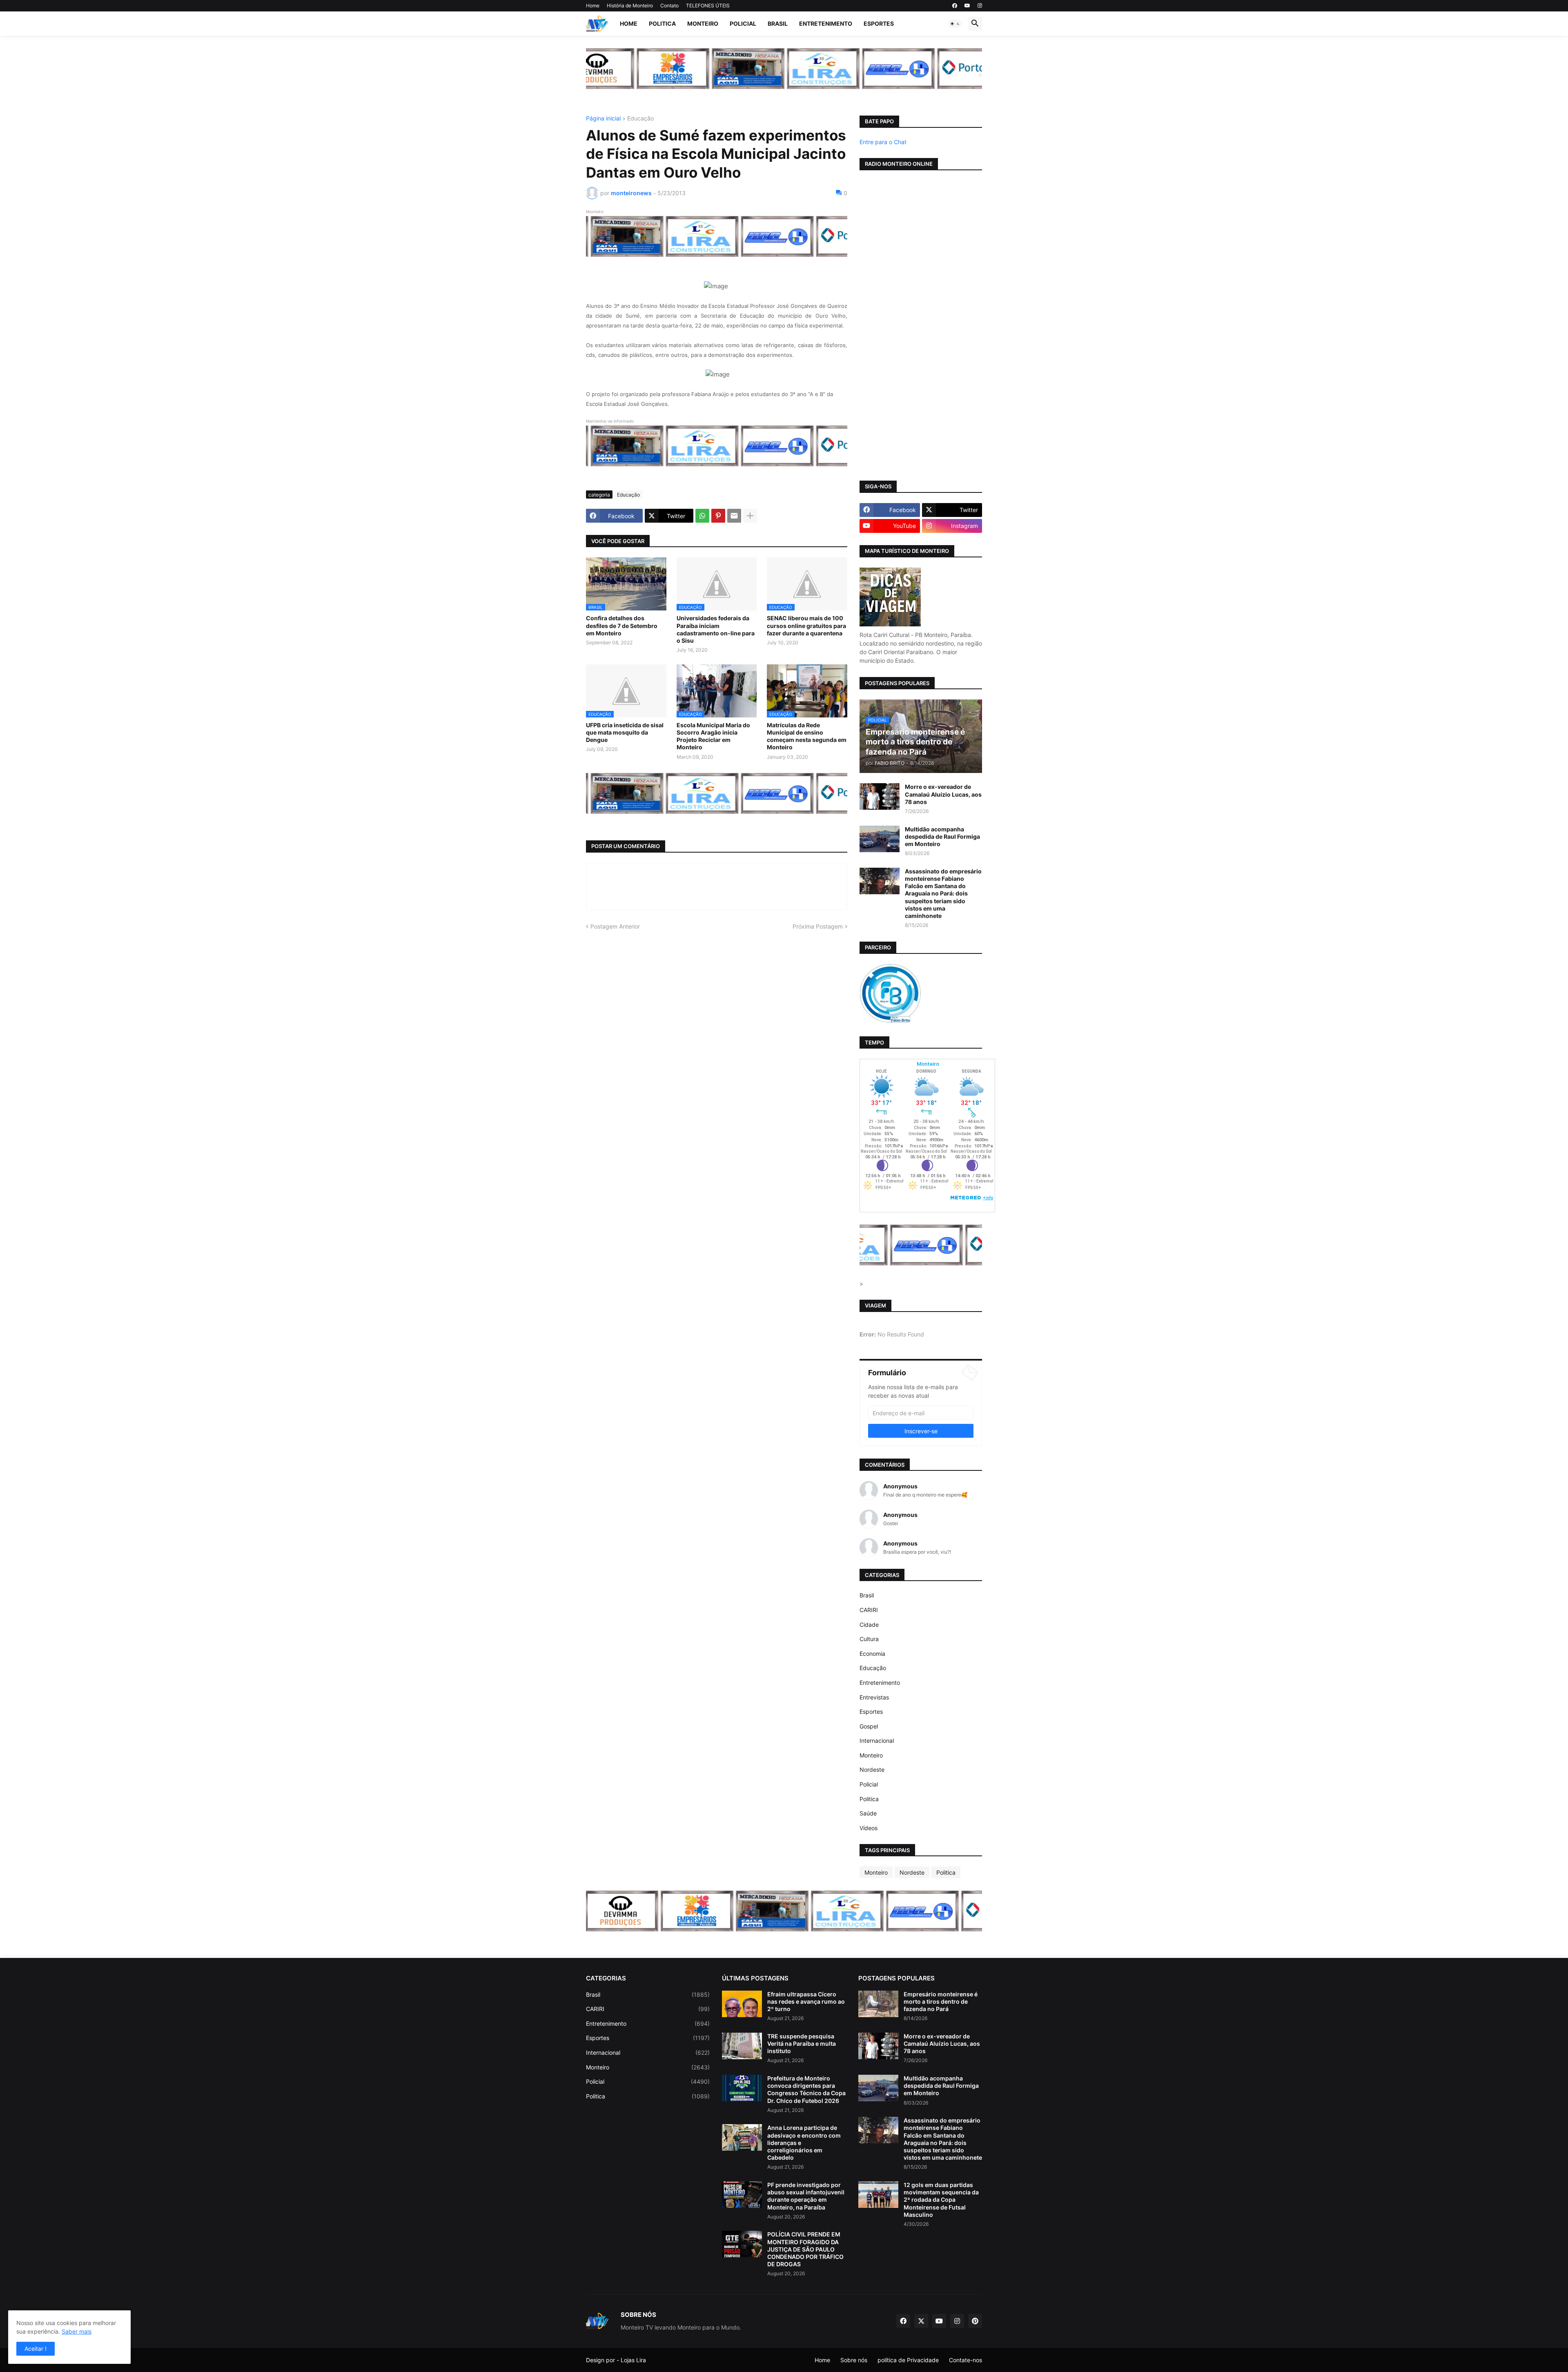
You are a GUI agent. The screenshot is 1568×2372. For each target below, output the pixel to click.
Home (593, 6)
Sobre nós (854, 2360)
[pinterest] (975, 2321)
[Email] (734, 516)
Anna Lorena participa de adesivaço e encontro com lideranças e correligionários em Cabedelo (804, 2143)
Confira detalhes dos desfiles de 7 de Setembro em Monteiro (622, 625)
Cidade (869, 1625)
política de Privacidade (908, 2360)
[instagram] (980, 6)
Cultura (869, 1639)
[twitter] (921, 2321)
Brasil (778, 23)
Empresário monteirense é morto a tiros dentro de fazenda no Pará (941, 2001)
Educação (640, 119)
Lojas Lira (633, 2360)
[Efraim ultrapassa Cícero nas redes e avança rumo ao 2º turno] (742, 2004)
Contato (669, 6)
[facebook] (955, 6)
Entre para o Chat (883, 142)
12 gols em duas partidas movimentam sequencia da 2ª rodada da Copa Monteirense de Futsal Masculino (941, 2200)
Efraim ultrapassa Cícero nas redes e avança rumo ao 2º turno (806, 2001)
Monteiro (703, 23)
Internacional (877, 1741)
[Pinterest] (718, 516)
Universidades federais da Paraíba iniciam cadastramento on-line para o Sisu (716, 629)
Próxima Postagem (818, 926)
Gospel (869, 1726)
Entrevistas (874, 1697)
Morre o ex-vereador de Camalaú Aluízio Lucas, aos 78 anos (943, 794)
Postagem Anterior (615, 926)
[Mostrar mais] (750, 516)
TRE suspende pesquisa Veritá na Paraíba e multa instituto (802, 2043)
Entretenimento (826, 23)
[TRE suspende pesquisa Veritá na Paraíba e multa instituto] (742, 2046)
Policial (743, 23)
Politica (662, 23)
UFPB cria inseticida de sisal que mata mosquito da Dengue (625, 732)
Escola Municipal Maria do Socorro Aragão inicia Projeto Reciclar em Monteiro (713, 736)
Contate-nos (966, 2360)
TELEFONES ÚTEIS (708, 6)
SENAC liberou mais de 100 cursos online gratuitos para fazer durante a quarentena (806, 625)
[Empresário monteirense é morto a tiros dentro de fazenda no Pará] (878, 2004)
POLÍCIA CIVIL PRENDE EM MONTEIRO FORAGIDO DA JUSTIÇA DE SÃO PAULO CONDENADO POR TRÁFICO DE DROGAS (805, 2249)
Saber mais (77, 2331)
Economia (872, 1654)
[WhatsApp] (702, 516)
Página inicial (603, 119)
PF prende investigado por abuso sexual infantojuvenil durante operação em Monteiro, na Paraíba (806, 2196)
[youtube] (967, 6)
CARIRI (869, 1610)
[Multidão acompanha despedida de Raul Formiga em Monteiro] (880, 839)
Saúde (868, 1813)
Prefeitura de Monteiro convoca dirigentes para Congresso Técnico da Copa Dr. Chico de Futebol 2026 (806, 2089)
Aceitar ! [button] (36, 2349)
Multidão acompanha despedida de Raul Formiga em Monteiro (942, 836)
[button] (955, 24)
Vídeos (869, 1828)
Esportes (879, 23)
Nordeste (872, 1770)
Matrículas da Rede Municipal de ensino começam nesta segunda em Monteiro (807, 736)
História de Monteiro (630, 6)
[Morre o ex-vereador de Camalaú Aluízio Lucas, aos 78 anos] (880, 796)
